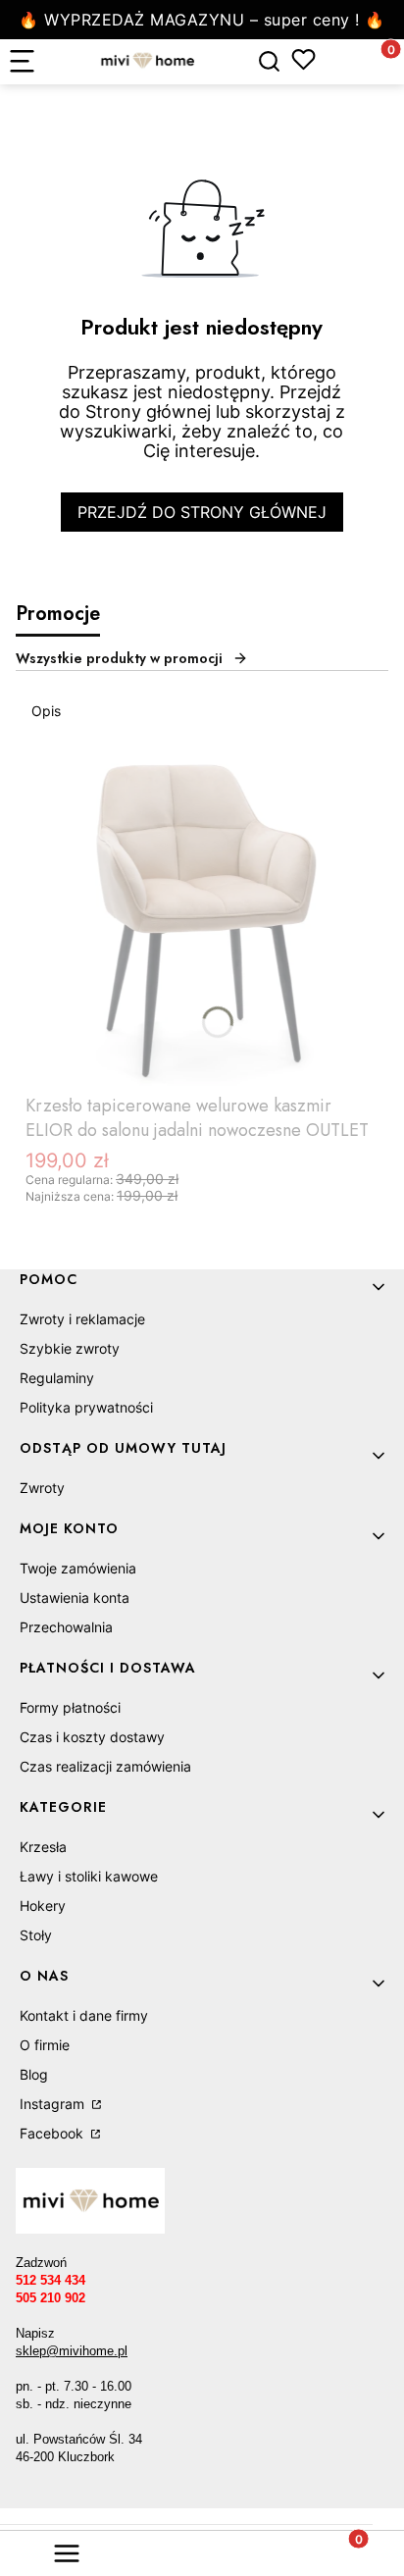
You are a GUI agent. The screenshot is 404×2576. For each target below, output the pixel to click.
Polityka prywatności (86, 1407)
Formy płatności (70, 1707)
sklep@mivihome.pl (72, 2351)
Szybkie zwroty (70, 1348)
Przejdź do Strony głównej (202, 512)
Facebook (53, 2133)
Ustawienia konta (75, 1597)
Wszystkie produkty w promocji (119, 658)
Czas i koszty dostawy (92, 1737)
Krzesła (43, 1847)
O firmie (45, 2045)
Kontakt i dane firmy (84, 2015)
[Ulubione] (303, 59)
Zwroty (42, 1488)
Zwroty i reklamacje (82, 1319)
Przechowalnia (66, 1627)
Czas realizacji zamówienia (105, 1766)
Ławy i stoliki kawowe (89, 1876)
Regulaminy (57, 1378)
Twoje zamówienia (78, 1568)
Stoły (36, 1935)
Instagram (54, 2104)
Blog (34, 2074)
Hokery (43, 1906)
